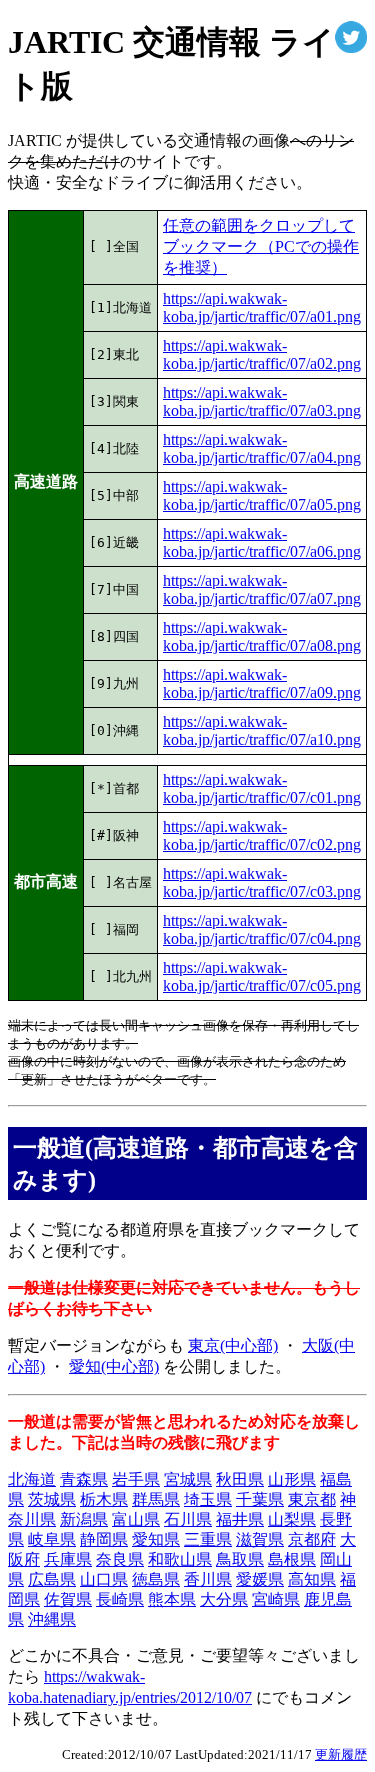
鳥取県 (240, 1559)
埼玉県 (208, 1499)
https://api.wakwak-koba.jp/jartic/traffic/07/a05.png (262, 495)
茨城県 (52, 1499)
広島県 (52, 1579)
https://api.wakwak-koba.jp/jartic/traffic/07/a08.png (262, 636)
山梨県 (292, 1519)
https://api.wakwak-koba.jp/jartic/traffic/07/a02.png (262, 354)
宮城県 (188, 1479)
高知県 (312, 1579)
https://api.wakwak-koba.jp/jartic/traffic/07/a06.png (262, 542)
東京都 (312, 1499)
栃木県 (104, 1499)
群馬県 (156, 1499)
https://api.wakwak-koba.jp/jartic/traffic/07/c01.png (262, 788)
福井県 (240, 1519)
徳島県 (156, 1579)
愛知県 (156, 1539)
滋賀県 (260, 1539)
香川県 (208, 1579)
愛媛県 (260, 1579)
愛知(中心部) (114, 1366)
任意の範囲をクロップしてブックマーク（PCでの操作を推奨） (261, 246)
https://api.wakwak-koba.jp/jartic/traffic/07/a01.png (262, 307)
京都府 (312, 1539)
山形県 (292, 1479)
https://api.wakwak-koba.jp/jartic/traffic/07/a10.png (262, 730)
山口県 (104, 1579)
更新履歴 (341, 1754)
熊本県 (172, 1599)
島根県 (292, 1559)
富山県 (136, 1519)
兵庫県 (68, 1559)
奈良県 (120, 1559)
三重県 (208, 1539)
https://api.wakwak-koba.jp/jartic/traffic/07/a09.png (262, 683)
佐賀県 (68, 1599)
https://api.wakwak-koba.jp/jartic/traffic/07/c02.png (262, 835)
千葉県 (260, 1499)
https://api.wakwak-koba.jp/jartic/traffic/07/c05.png (262, 976)
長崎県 (120, 1599)
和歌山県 (180, 1559)
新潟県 (84, 1519)
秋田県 (240, 1479)
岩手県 (136, 1479)
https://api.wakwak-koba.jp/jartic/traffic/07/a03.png (262, 401)
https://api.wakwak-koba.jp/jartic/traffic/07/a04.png (262, 448)
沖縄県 (52, 1619)
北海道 (32, 1479)
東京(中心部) (233, 1345)
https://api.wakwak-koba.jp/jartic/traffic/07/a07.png (262, 589)
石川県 (188, 1519)
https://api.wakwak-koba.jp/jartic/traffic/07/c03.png (262, 882)
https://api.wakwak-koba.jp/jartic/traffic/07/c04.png (262, 929)
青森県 (84, 1479)
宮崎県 (276, 1599)
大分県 (224, 1599)
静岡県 (104, 1539)
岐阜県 (52, 1539)
